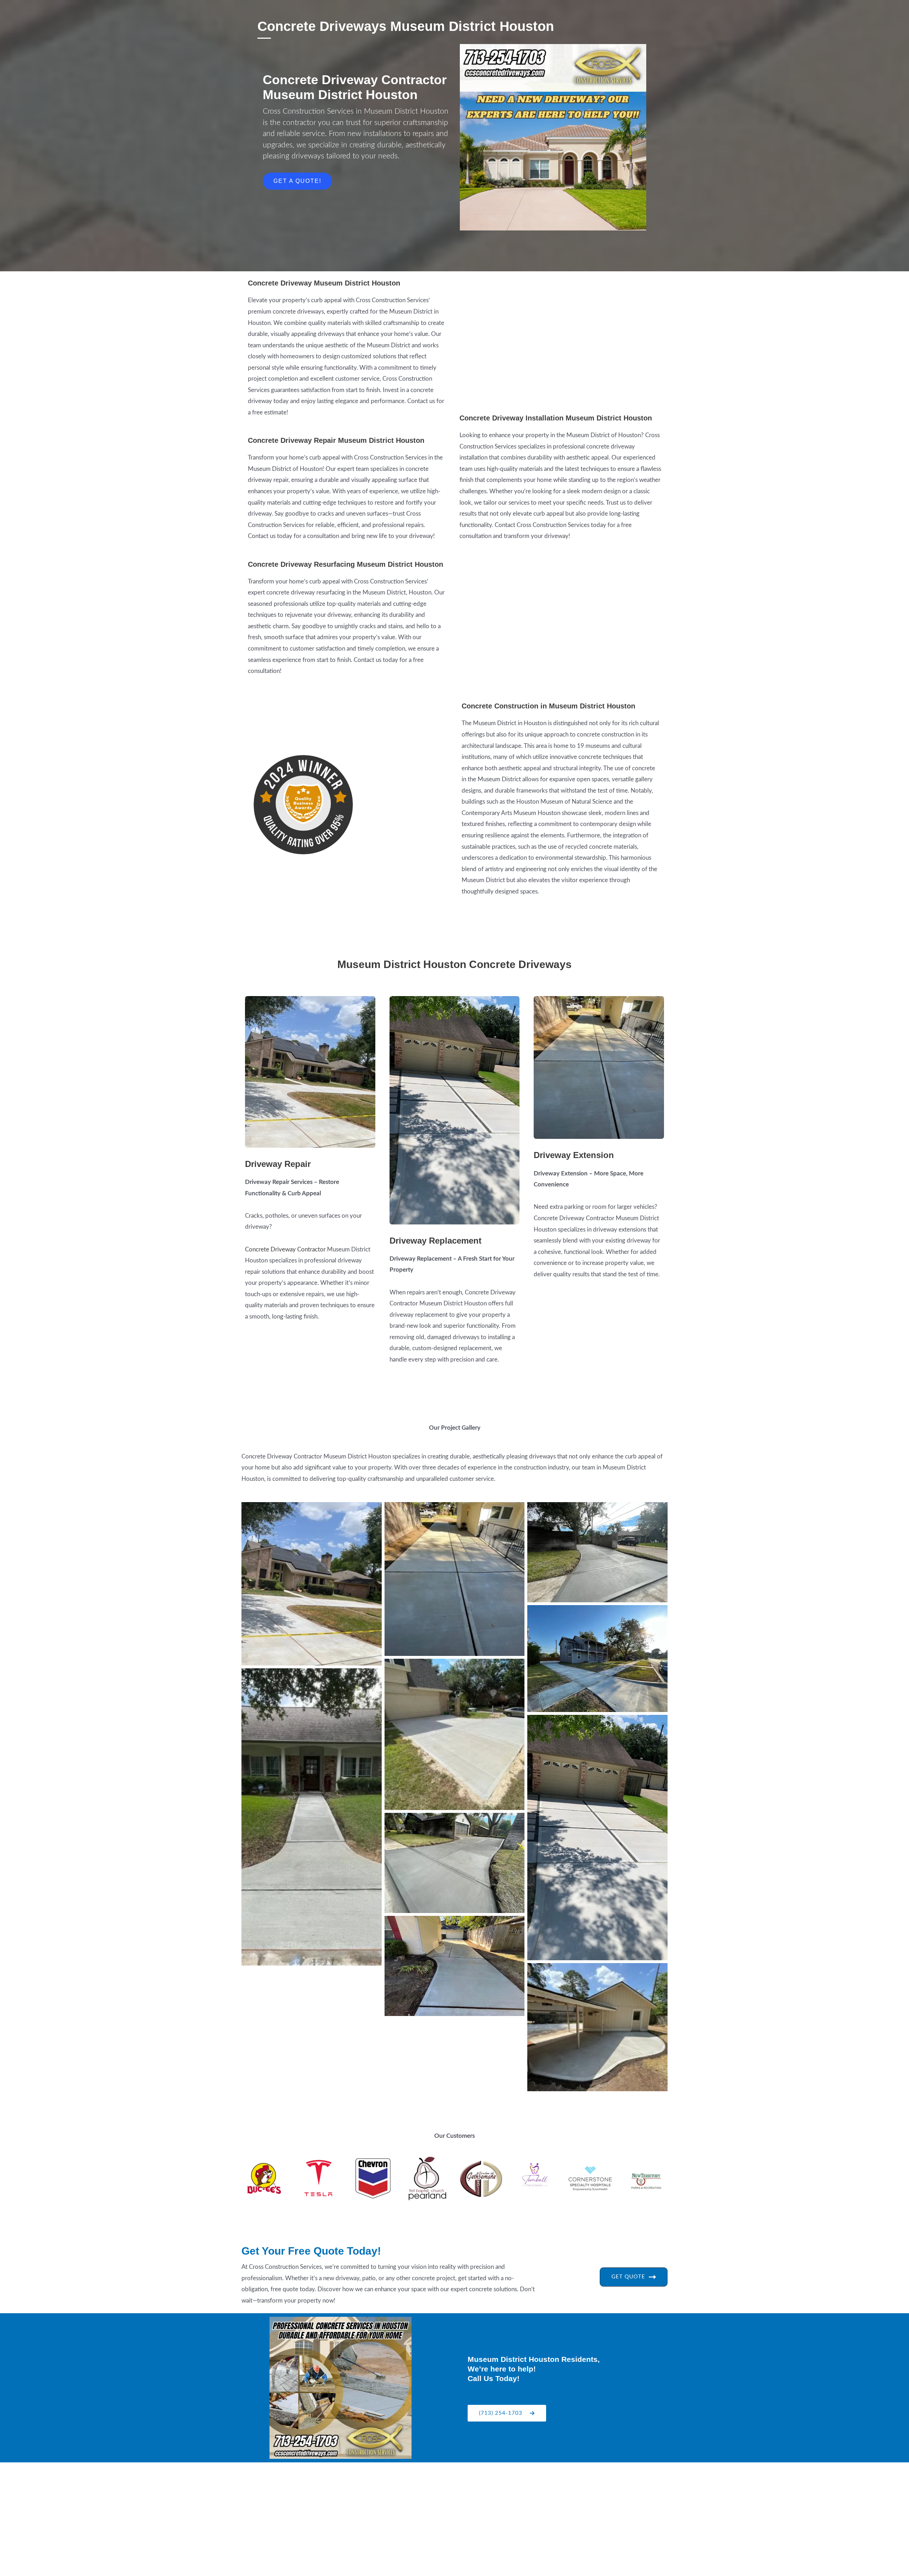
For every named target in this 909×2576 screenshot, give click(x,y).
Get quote (628, 2277)
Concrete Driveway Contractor (285, 1249)
